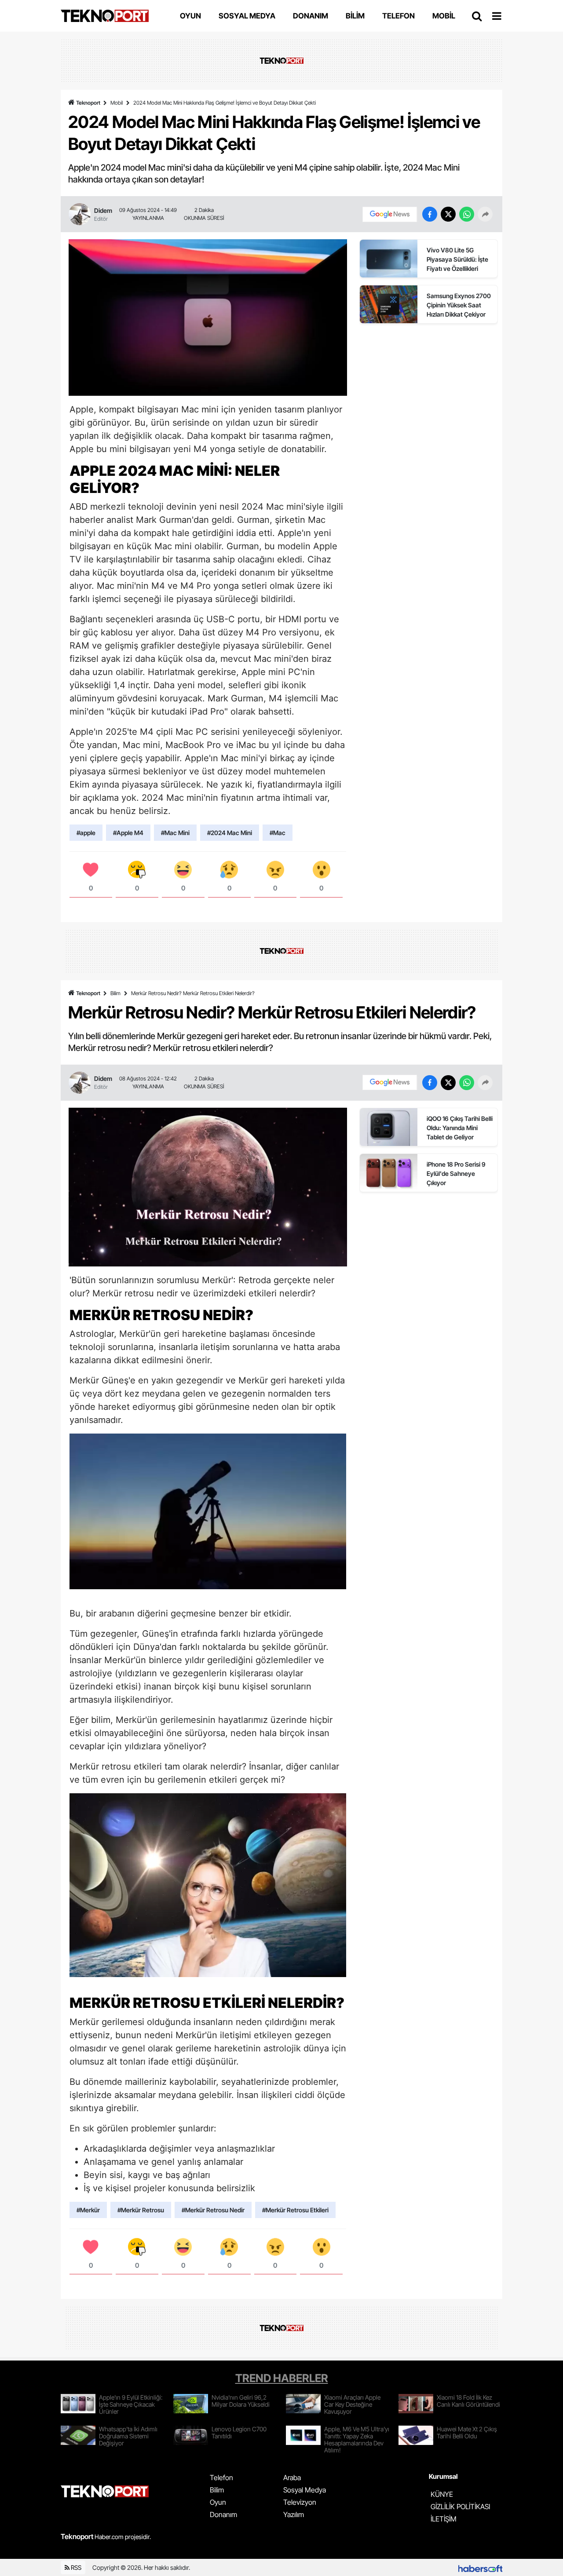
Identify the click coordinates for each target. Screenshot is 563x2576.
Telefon (221, 2477)
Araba (292, 2477)
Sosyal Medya (305, 2490)
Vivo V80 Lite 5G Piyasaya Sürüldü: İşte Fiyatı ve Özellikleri (457, 259)
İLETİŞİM (444, 2519)
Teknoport (88, 103)
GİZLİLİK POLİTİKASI (460, 2507)
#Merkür (88, 2210)
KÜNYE (442, 2494)
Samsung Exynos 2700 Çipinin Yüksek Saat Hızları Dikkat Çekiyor (459, 305)
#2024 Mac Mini (230, 833)
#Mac (278, 833)
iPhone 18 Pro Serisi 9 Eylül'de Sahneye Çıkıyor (456, 1173)
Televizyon (300, 2502)
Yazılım (294, 2514)
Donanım (223, 2514)
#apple (86, 833)
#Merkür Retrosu (141, 2210)
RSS (75, 2567)
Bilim (115, 993)
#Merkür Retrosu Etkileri (295, 2210)
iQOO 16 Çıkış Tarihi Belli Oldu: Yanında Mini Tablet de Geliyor (460, 1128)
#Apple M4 (128, 833)
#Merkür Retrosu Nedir (213, 2210)
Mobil (117, 103)
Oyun (218, 2502)
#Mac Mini (175, 833)
